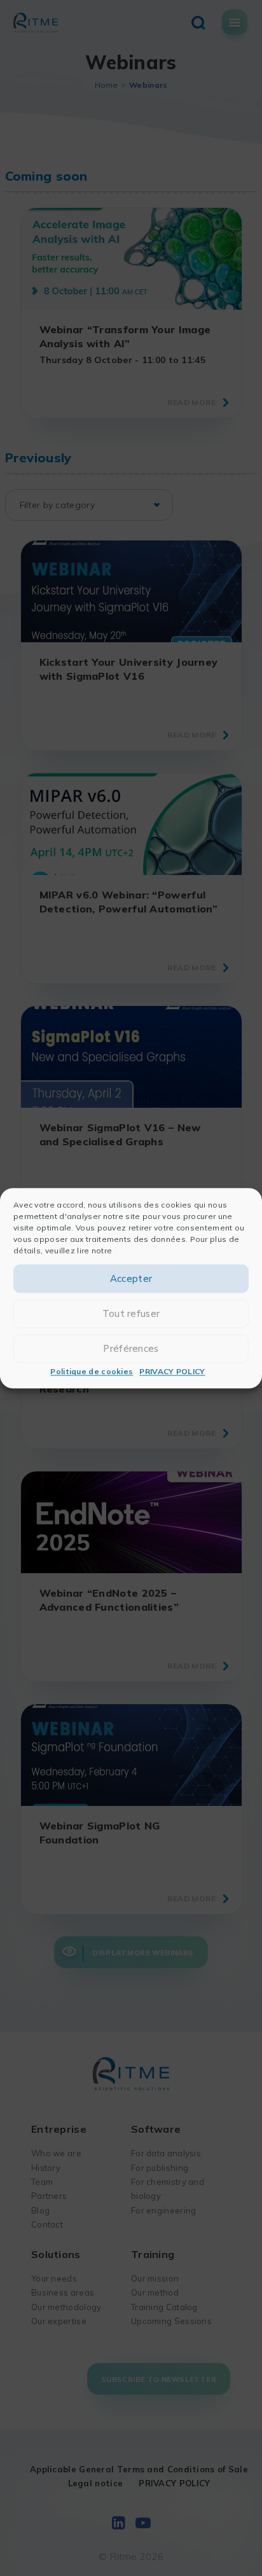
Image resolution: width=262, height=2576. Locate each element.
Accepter (131, 1278)
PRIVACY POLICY (172, 1372)
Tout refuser (131, 1313)
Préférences (131, 1348)
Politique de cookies (92, 1372)
